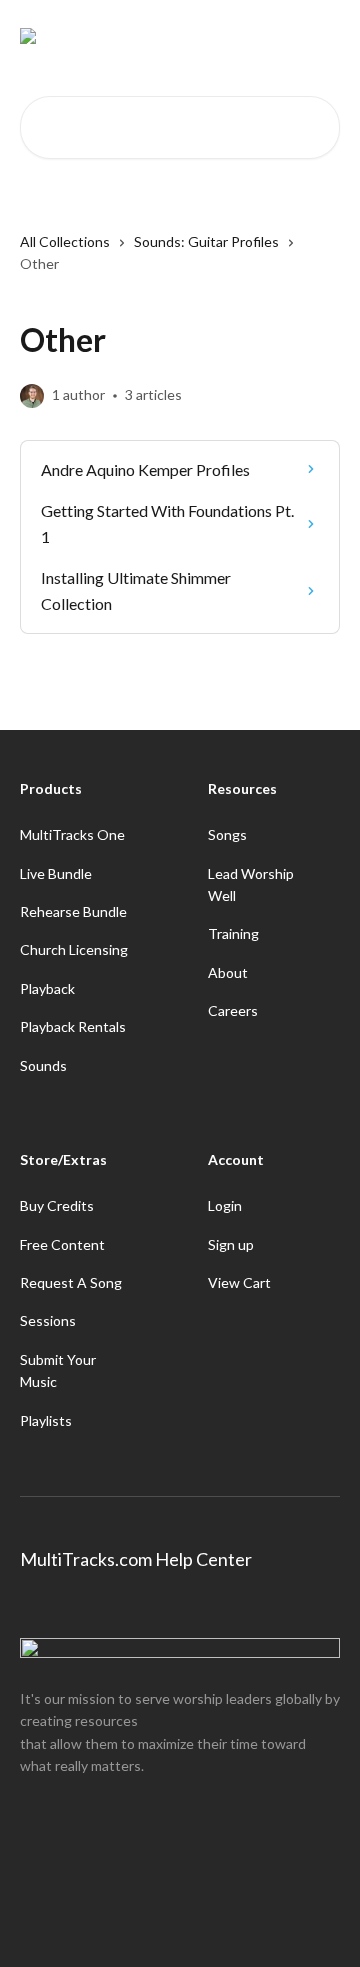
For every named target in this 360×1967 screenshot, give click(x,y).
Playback (47, 988)
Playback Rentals (73, 1026)
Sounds (43, 1065)
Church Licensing (74, 949)
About (228, 972)
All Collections (65, 241)
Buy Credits (57, 1205)
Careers (233, 1010)
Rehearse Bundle (73, 911)
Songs (227, 834)
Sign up (231, 1244)
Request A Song (71, 1282)
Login (225, 1205)
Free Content (62, 1244)
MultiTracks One (72, 834)
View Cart (239, 1282)
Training (233, 933)
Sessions (48, 1320)
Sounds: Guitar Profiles (206, 241)
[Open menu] (322, 36)
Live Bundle (56, 873)
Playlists (46, 1420)
